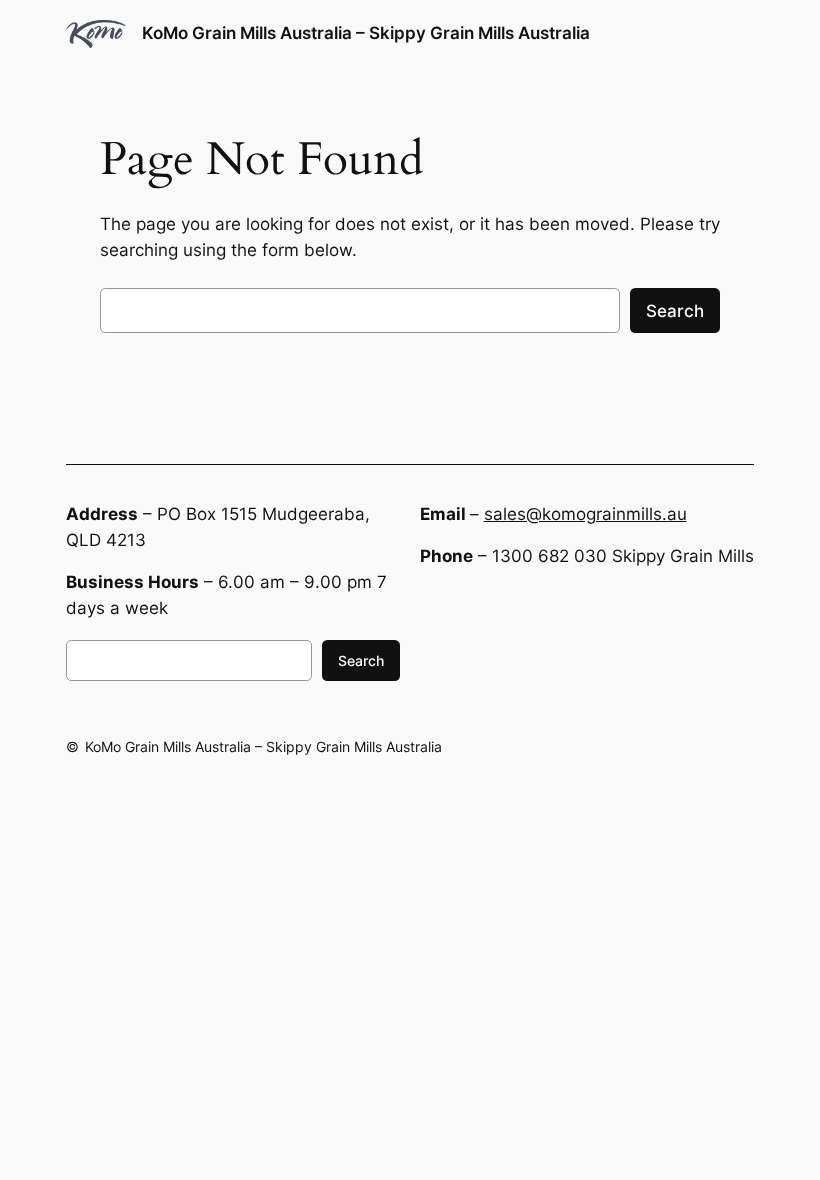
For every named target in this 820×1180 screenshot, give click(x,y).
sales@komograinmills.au (585, 514)
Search (675, 311)
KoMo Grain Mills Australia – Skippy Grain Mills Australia (366, 33)
